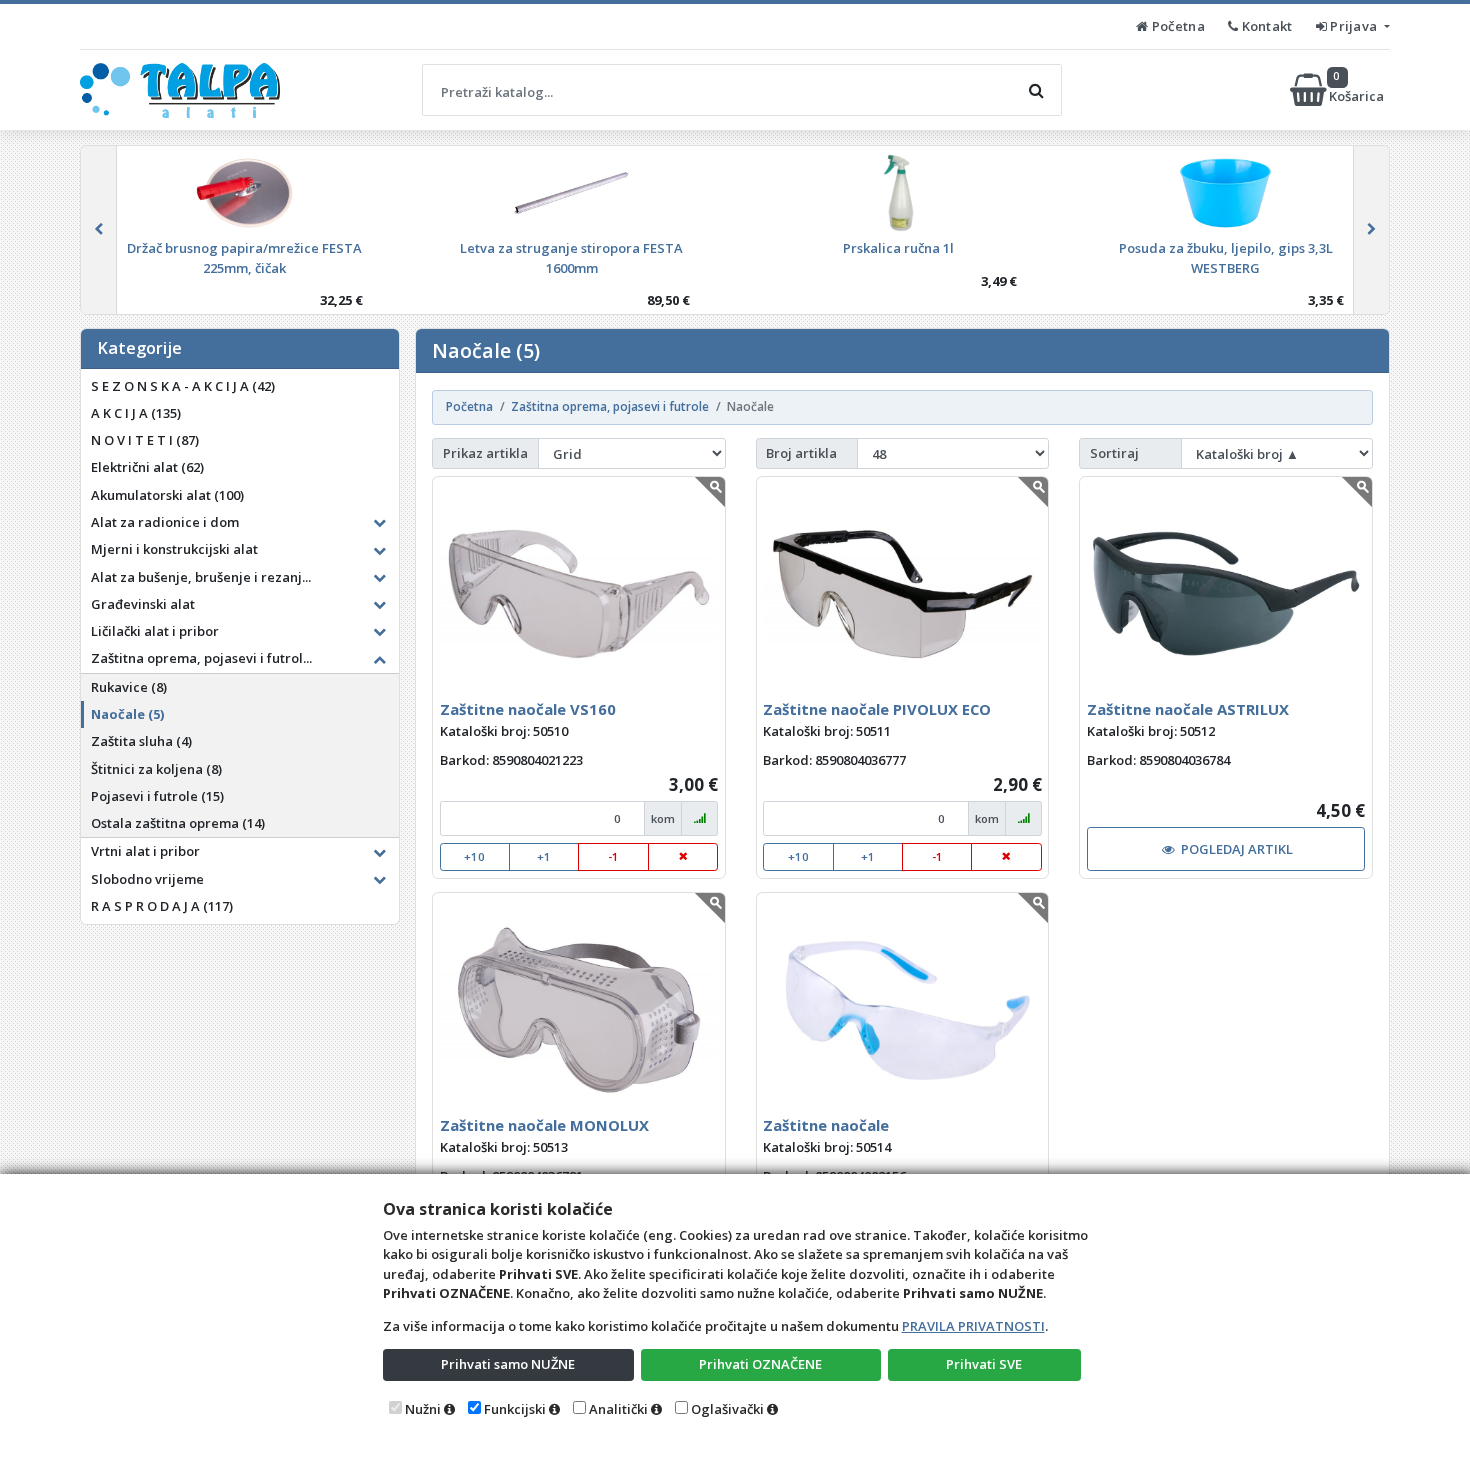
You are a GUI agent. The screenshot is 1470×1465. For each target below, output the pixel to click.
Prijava (1354, 26)
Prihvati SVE (984, 1364)
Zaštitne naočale (826, 1125)
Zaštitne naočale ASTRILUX (1188, 709)
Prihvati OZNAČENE (760, 1364)
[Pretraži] (1036, 90)
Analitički (618, 1409)
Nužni (423, 1409)
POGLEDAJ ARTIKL (1237, 849)
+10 (474, 856)
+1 (544, 856)
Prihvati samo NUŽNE (508, 1364)
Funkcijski (515, 1409)
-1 (613, 856)
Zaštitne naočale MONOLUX (544, 1125)
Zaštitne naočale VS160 (528, 709)
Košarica (1358, 89)
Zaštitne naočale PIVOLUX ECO (877, 709)
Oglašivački (727, 1409)
